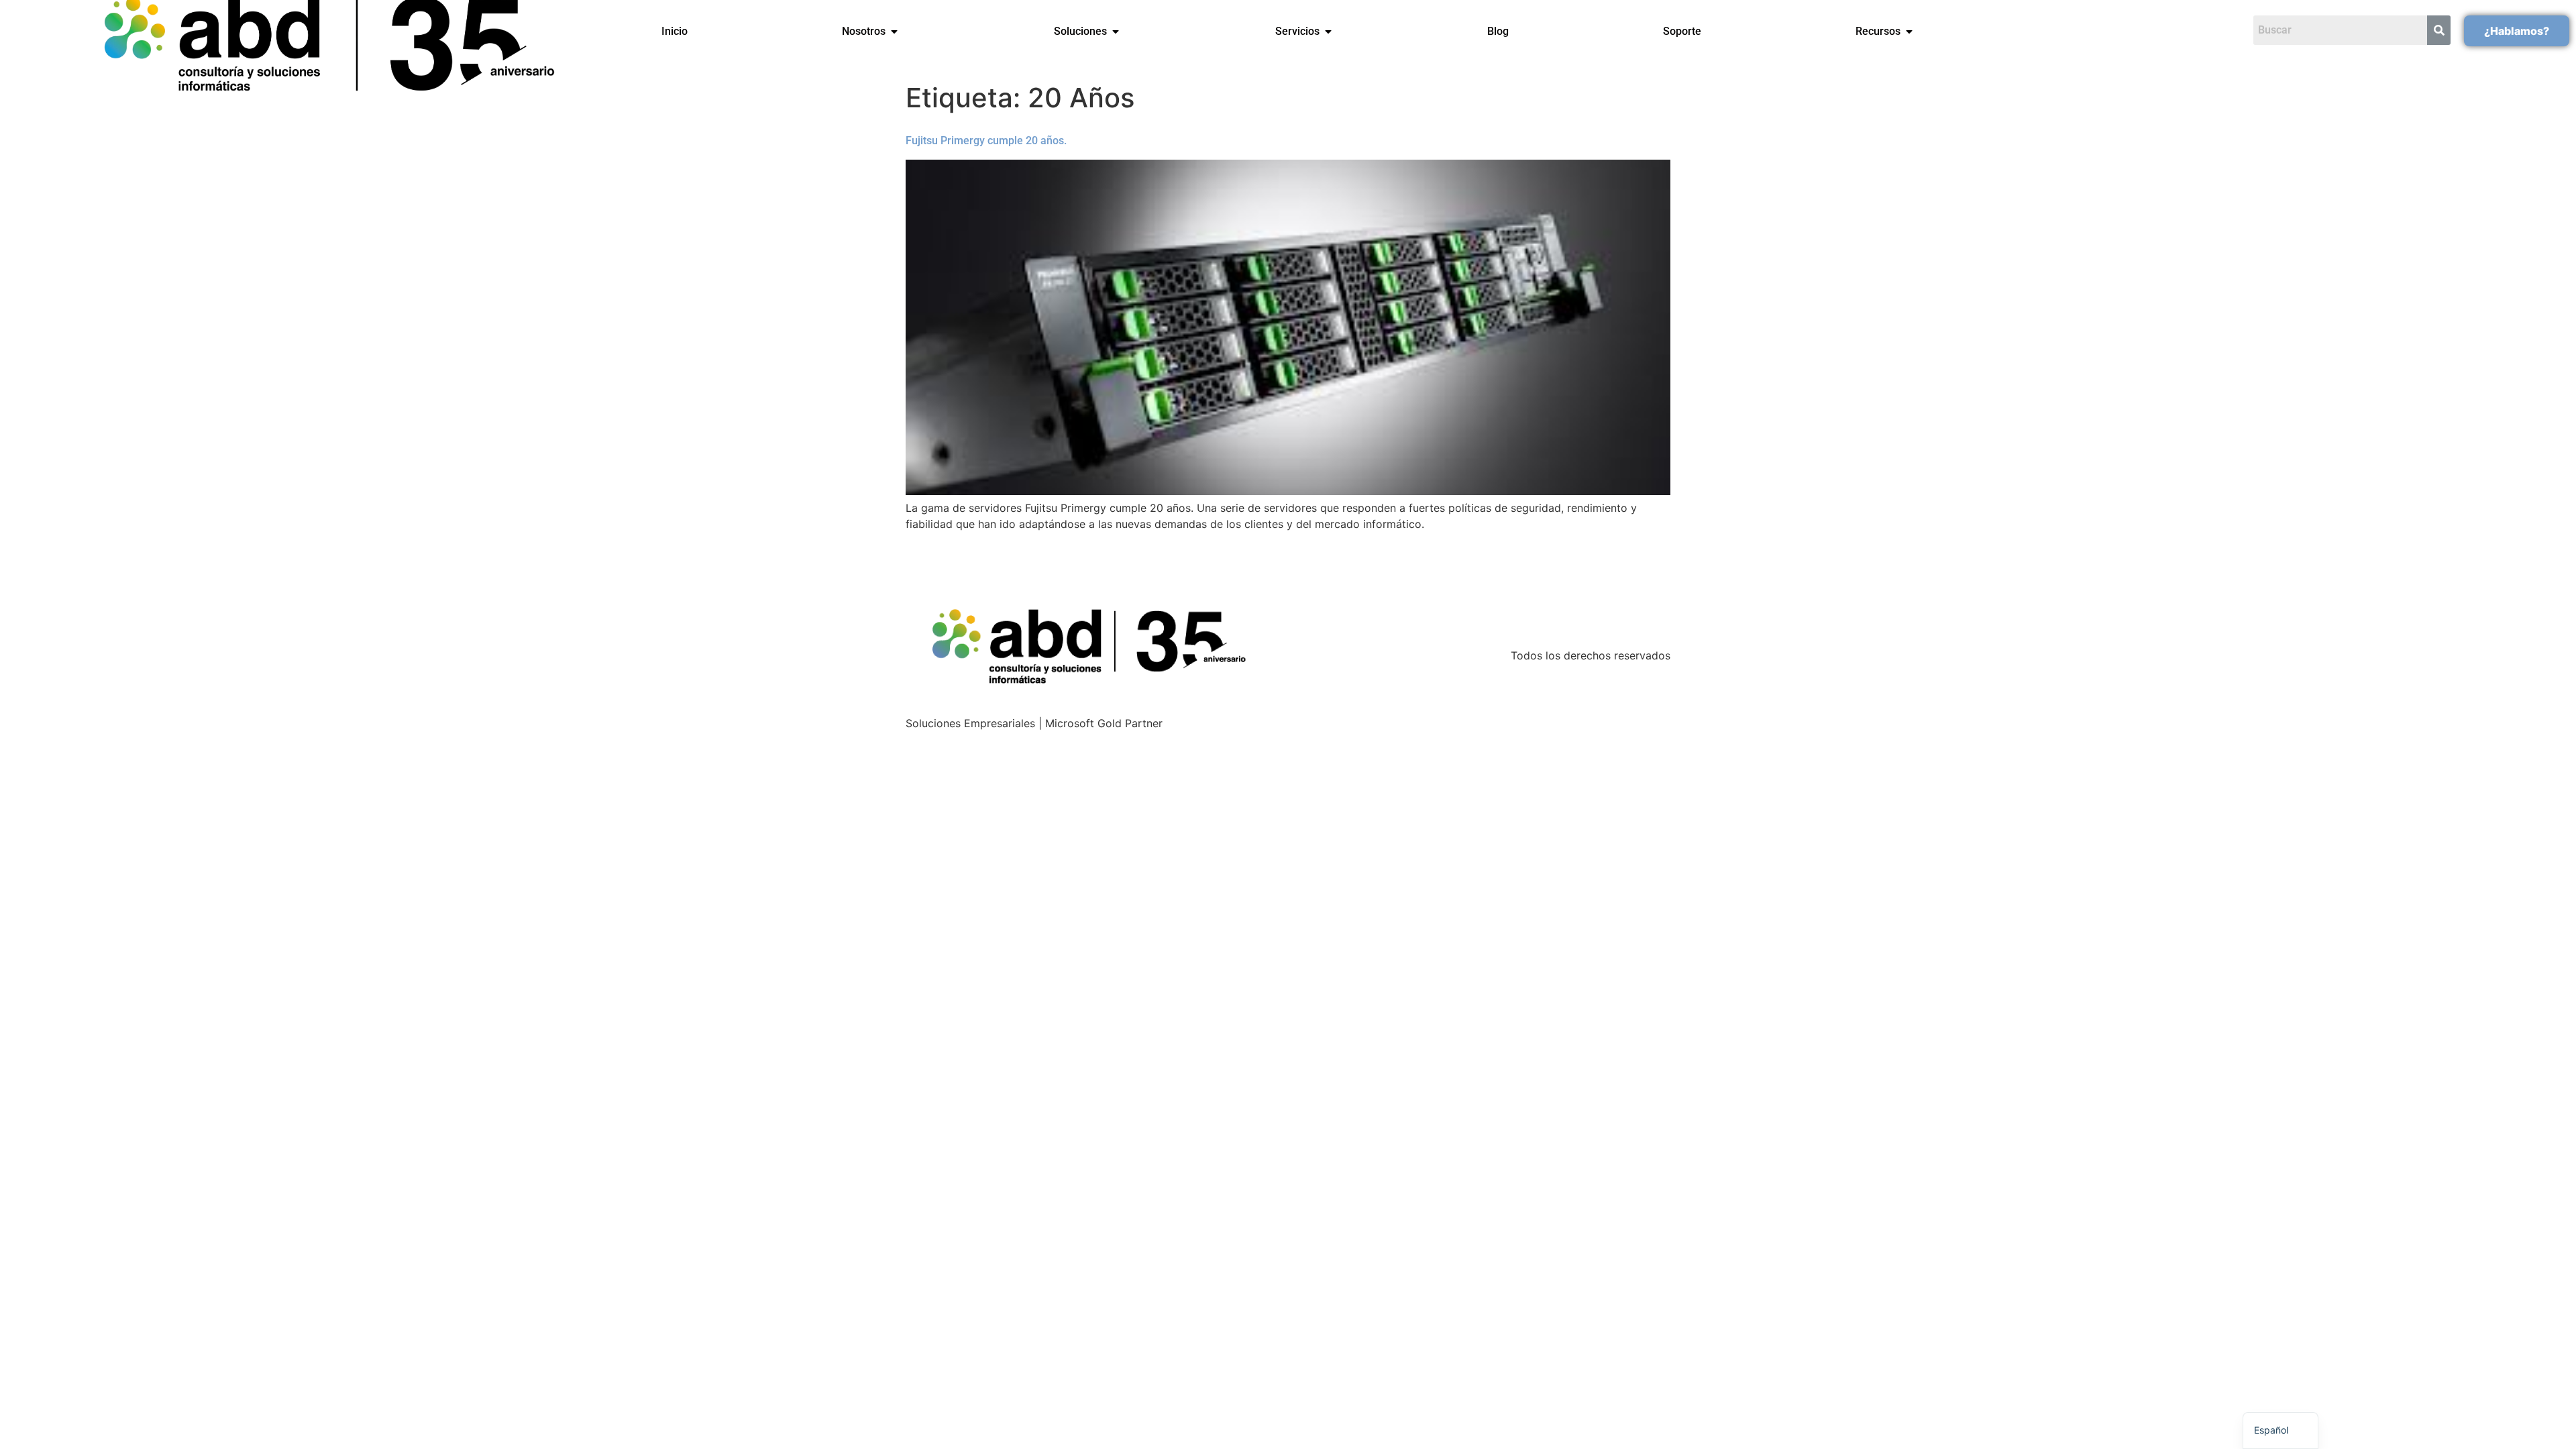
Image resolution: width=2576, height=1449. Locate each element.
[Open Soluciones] (1116, 32)
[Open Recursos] (1909, 32)
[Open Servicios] (1328, 32)
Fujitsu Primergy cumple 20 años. (986, 141)
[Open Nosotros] (894, 32)
